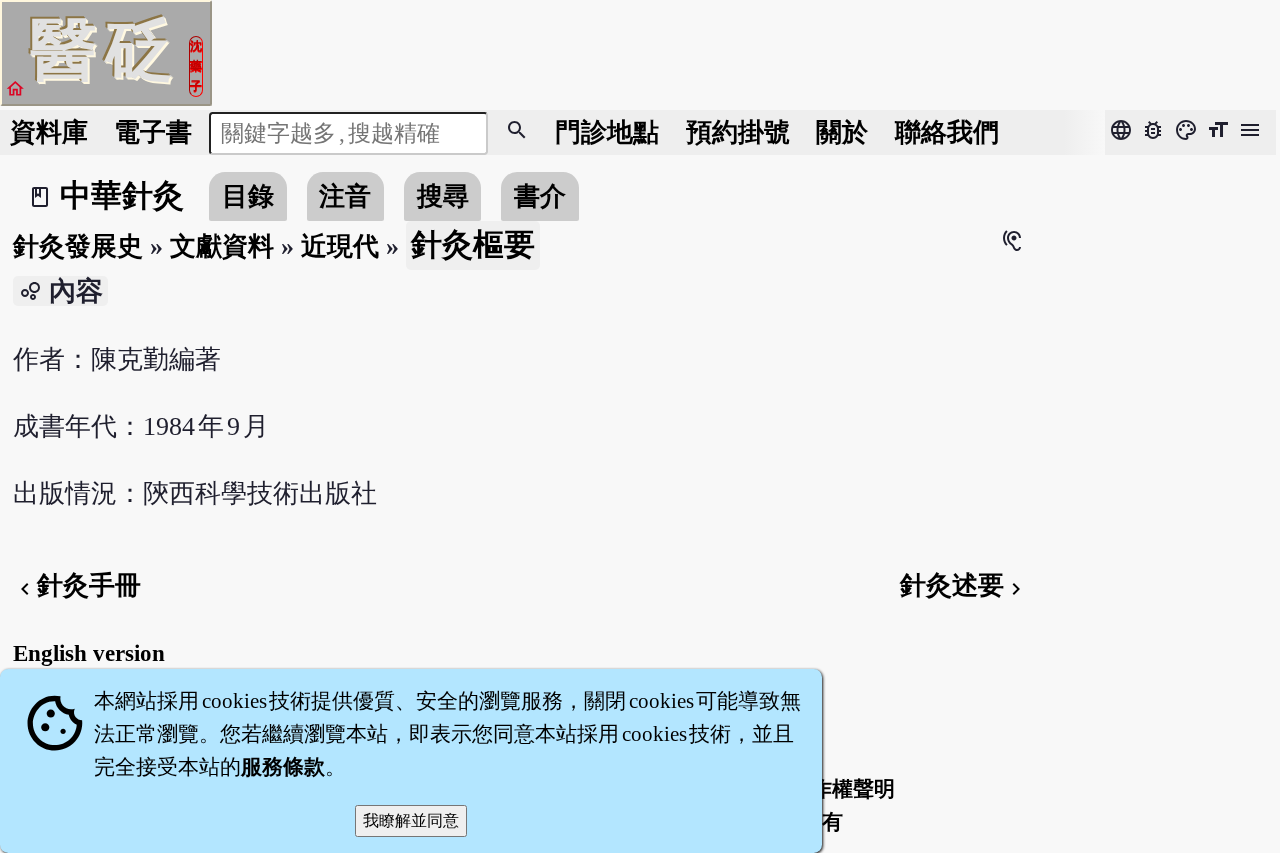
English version (89, 653)
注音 (345, 196)
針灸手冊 (77, 585)
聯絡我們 (947, 132)
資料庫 (49, 132)
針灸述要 (964, 585)
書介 (540, 196)
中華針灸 (122, 196)
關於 (842, 132)
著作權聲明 (842, 789)
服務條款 (283, 767)
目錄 (248, 196)
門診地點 (607, 132)
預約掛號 (738, 132)
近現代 (340, 246)
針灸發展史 (78, 246)
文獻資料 (222, 246)
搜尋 (443, 196)
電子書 (153, 132)
